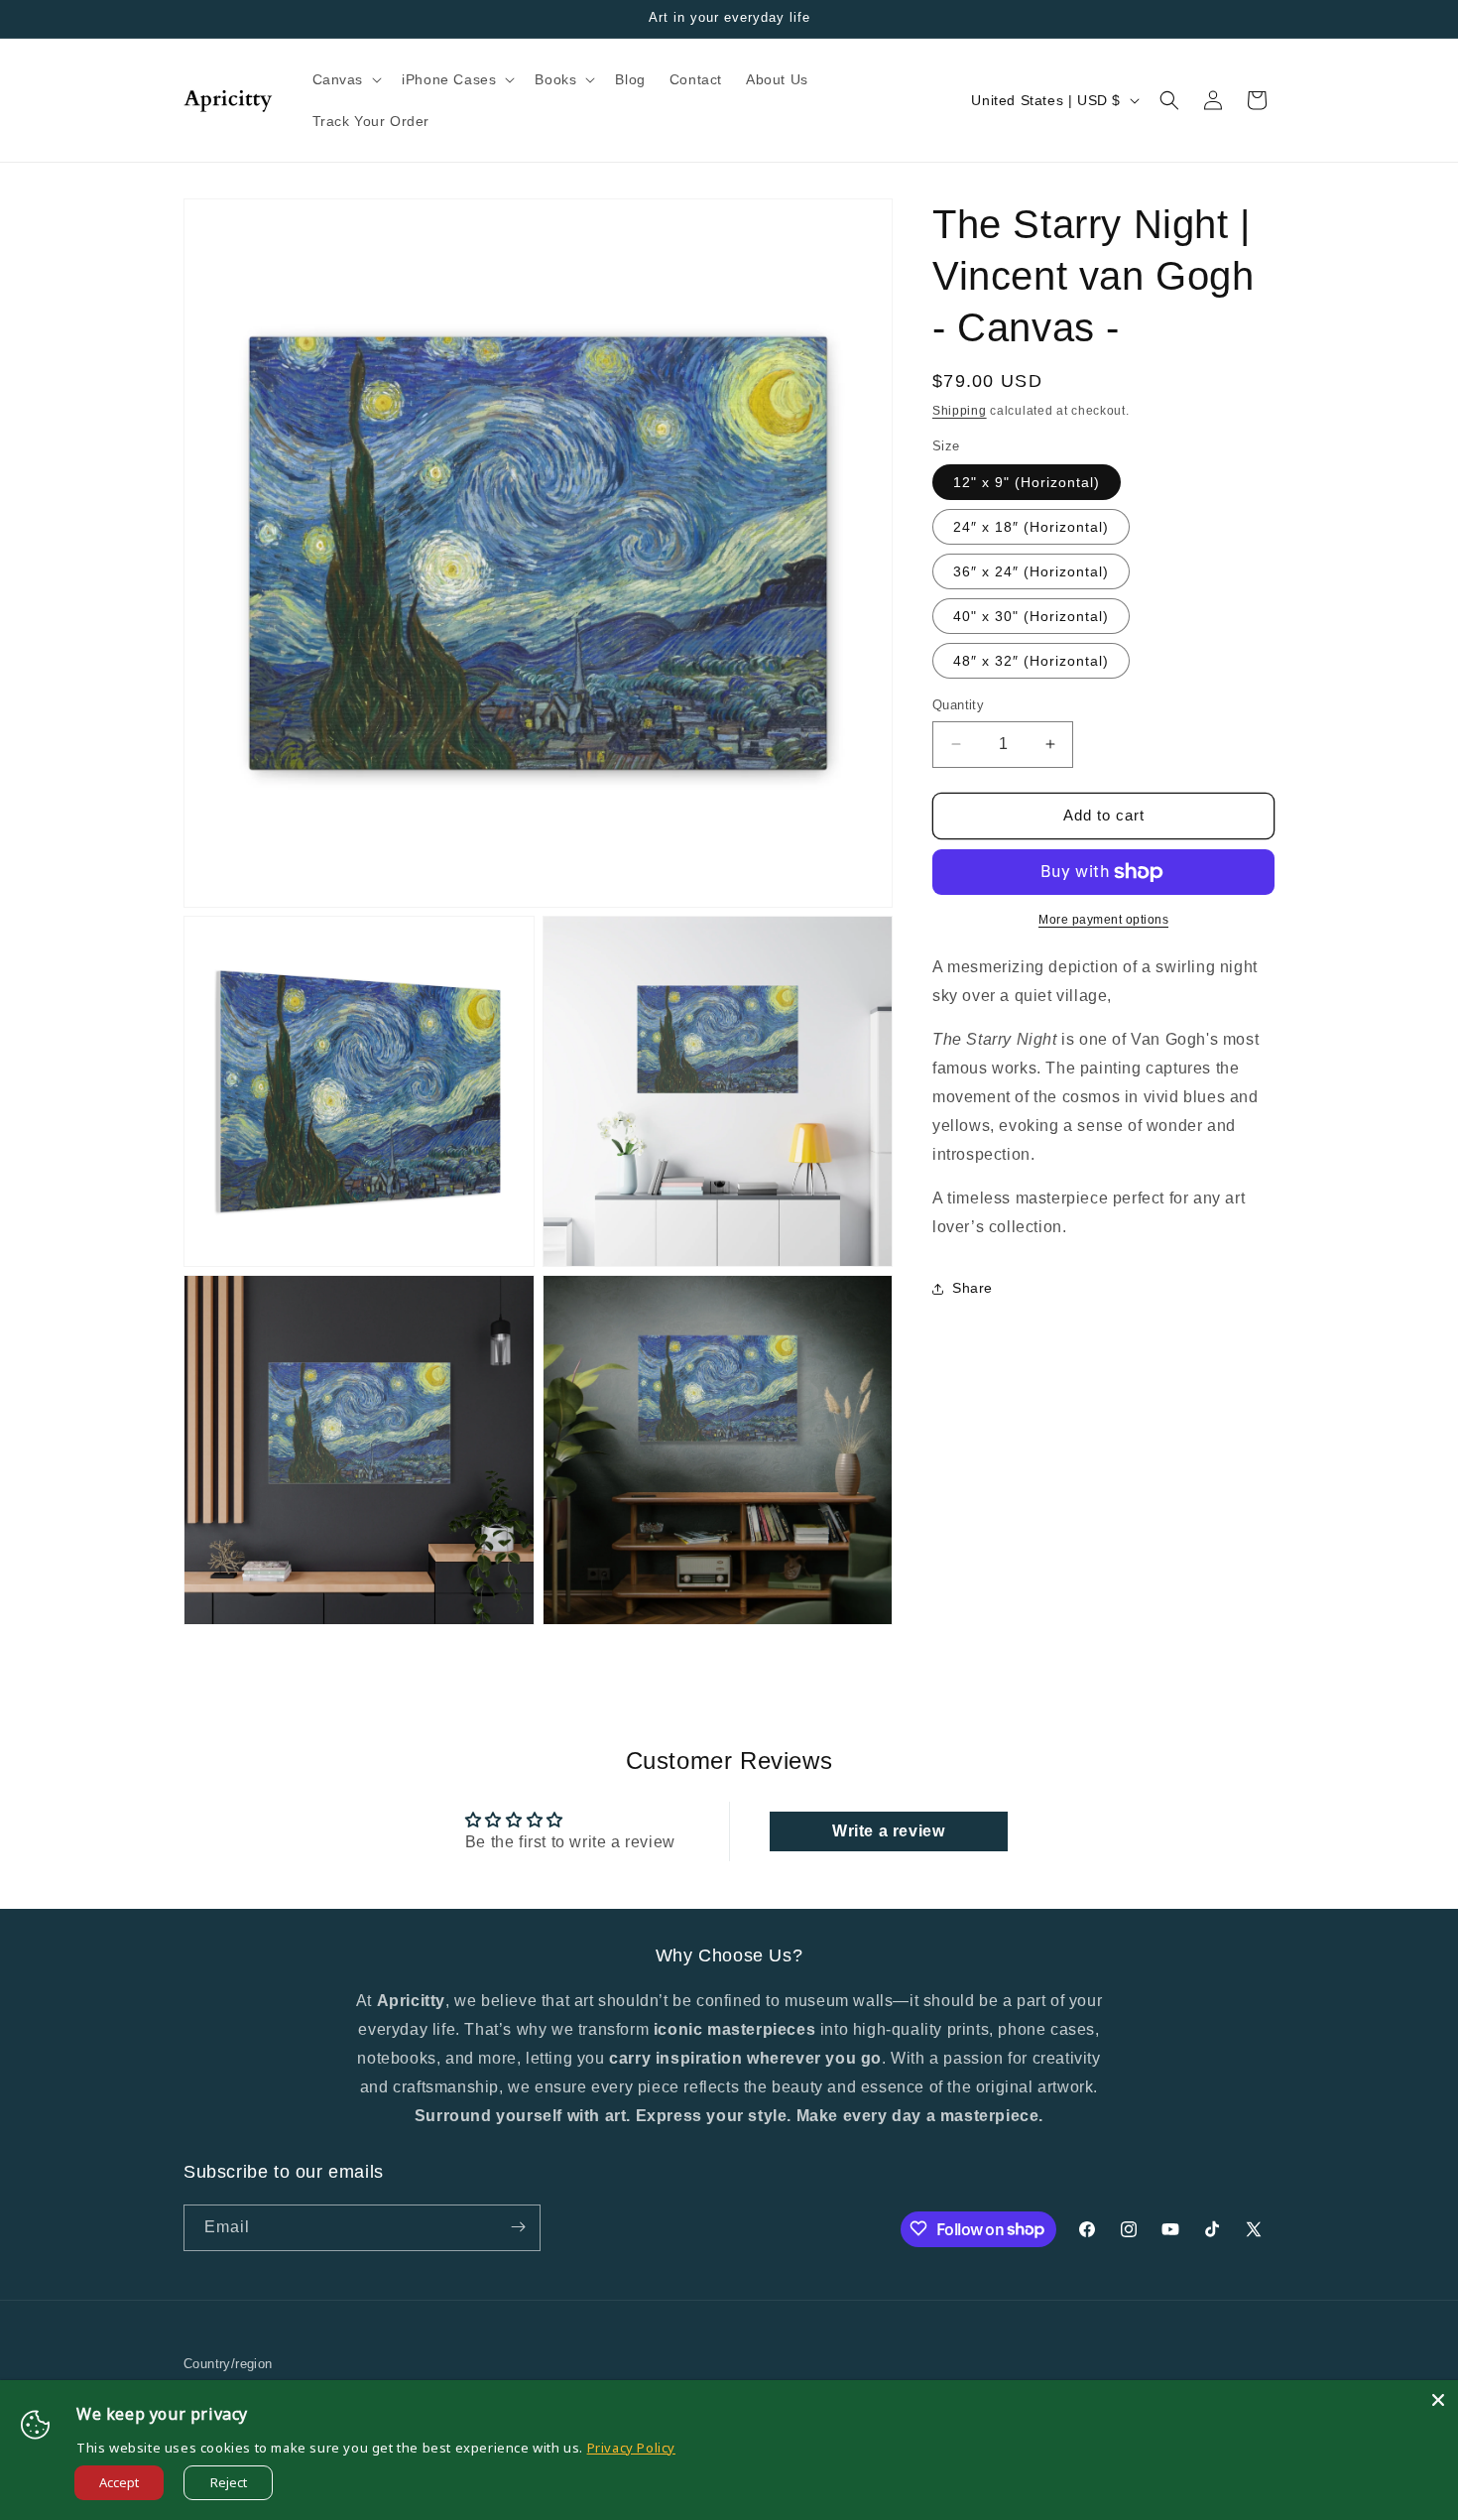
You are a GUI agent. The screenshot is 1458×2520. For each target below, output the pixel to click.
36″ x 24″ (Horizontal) (1031, 571)
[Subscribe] (518, 2227)
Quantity (958, 705)
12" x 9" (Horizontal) (1027, 482)
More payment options (1103, 920)
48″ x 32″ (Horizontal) (1031, 661)
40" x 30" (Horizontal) (1031, 616)
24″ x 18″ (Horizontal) (1031, 527)
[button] (346, 79)
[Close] (1438, 2400)
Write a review (888, 1831)
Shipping (960, 411)
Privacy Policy (631, 2448)
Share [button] (972, 1288)
